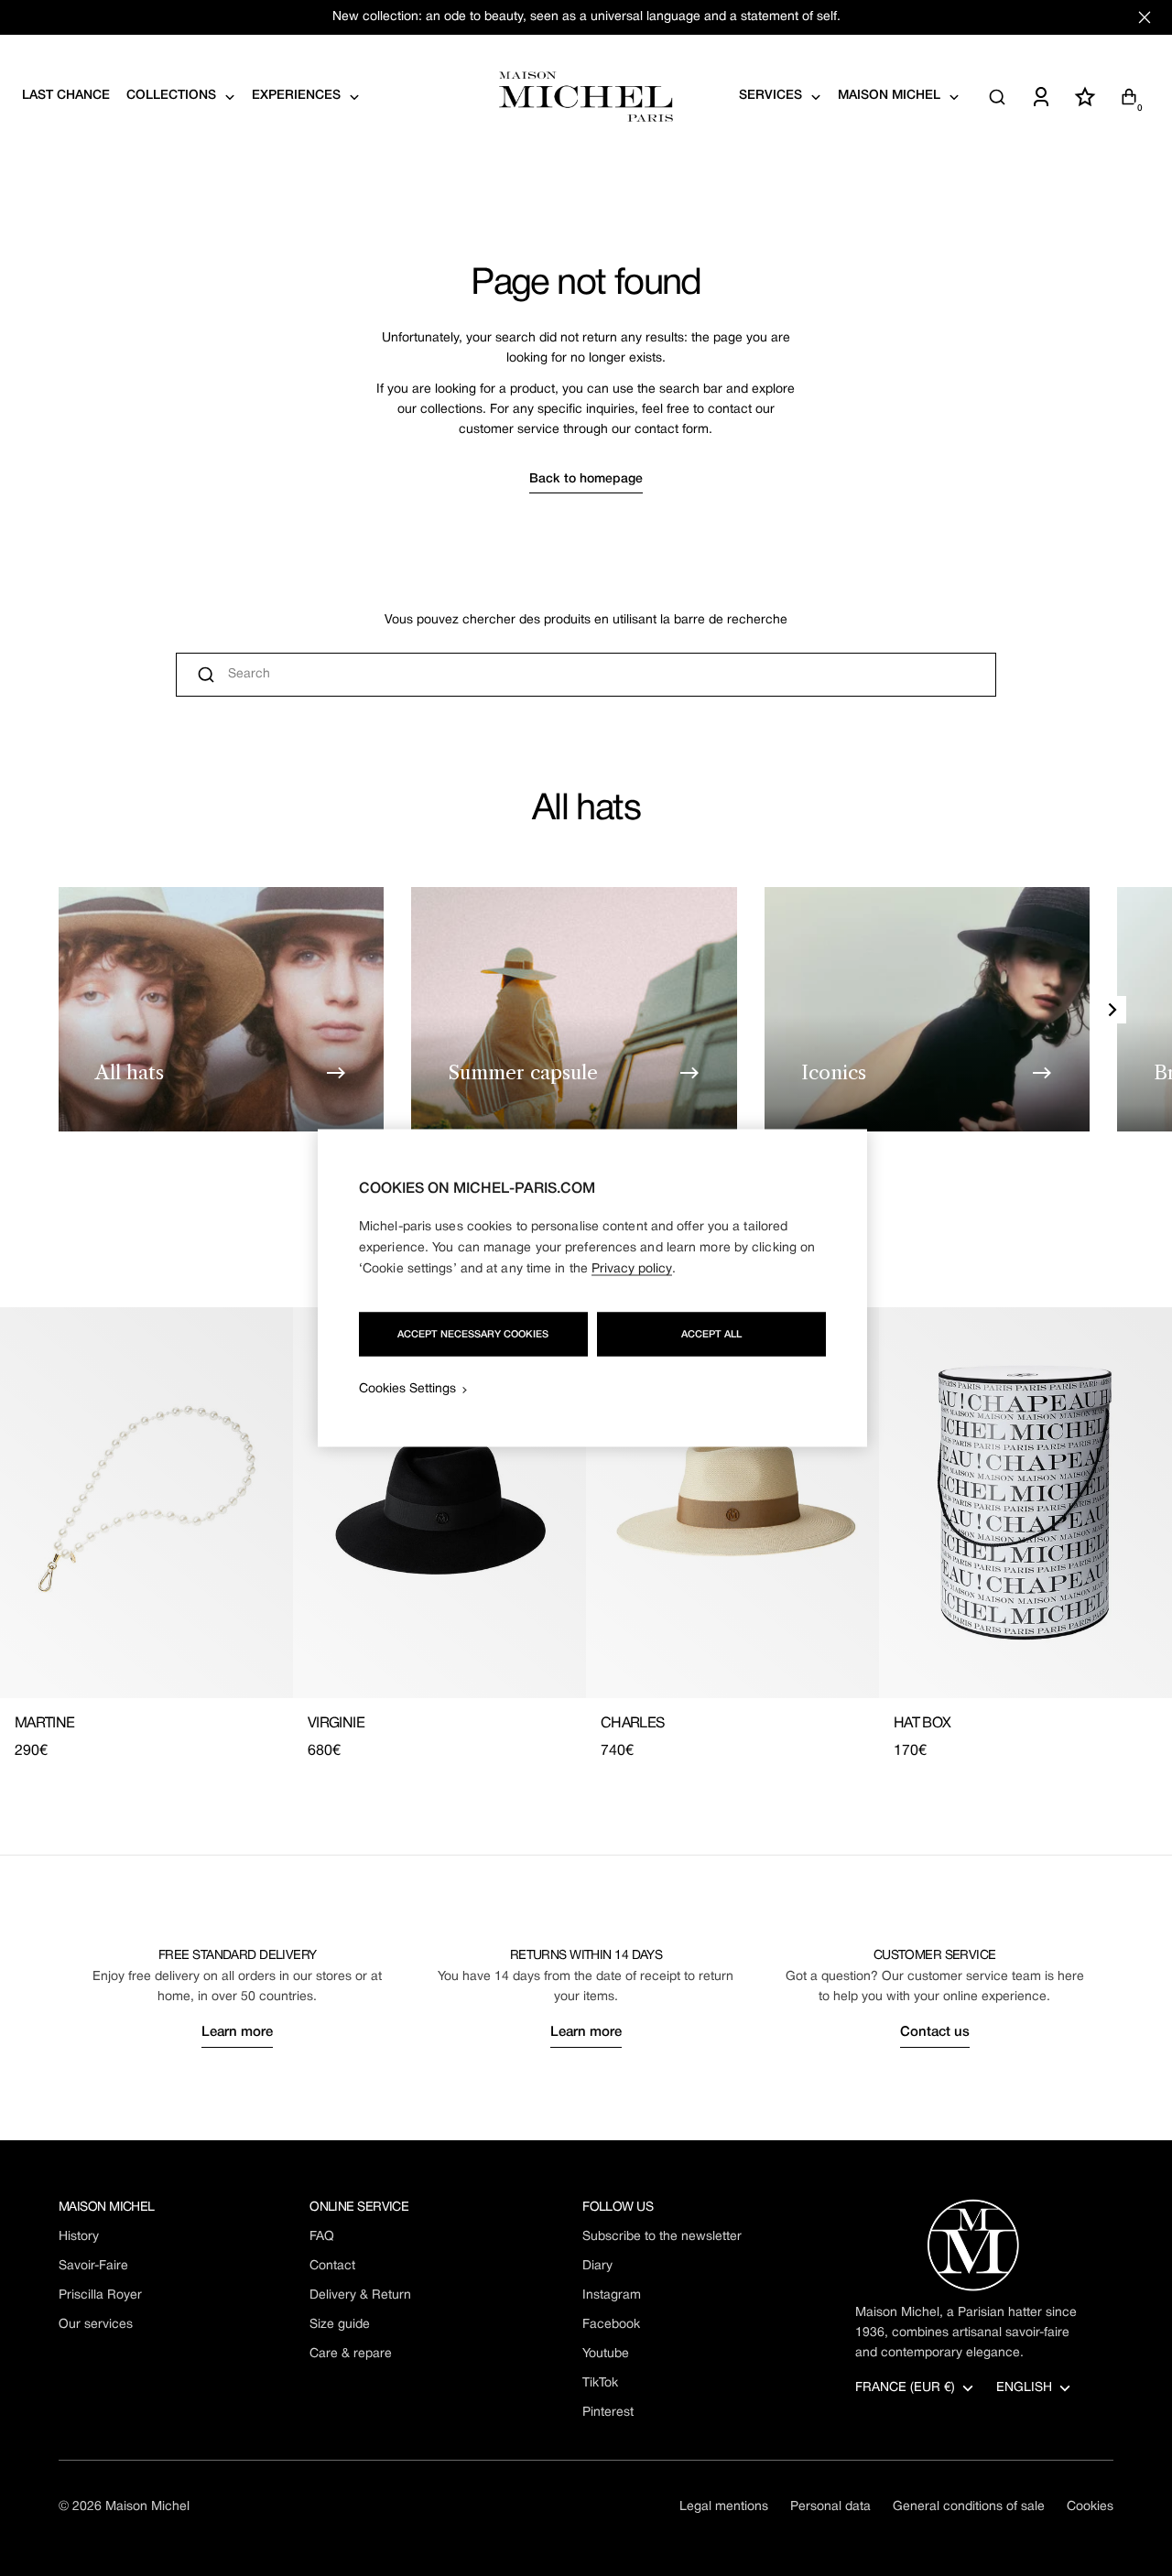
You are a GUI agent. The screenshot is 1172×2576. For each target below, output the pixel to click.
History (79, 2237)
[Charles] (732, 1503)
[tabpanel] (586, 1535)
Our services (96, 2325)
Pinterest (608, 2413)
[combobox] (586, 675)
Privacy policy (632, 1269)
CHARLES (633, 1724)
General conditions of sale (969, 2507)
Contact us (935, 2032)
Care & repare (351, 2354)
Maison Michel (147, 2507)
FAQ (322, 2237)
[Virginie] (439, 1503)
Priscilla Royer (100, 2295)
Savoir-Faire (93, 2266)
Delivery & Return (360, 2295)
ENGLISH (1024, 2388)
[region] (592, 1288)
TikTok (600, 2383)
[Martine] (146, 1503)
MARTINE (45, 1724)
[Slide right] (1112, 1010)
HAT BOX (922, 1724)
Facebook (611, 2325)
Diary (597, 2266)
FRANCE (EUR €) (905, 2388)
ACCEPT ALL (711, 1335)
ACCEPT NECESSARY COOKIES (473, 1335)
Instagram (612, 2295)
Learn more (237, 2032)
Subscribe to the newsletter (662, 2237)
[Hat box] (1025, 1503)
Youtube (606, 2354)
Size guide (340, 2325)
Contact (332, 2266)
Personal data (830, 2507)
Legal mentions (724, 2507)
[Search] (997, 97)
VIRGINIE (336, 1724)
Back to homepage (586, 479)
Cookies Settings (407, 1389)
